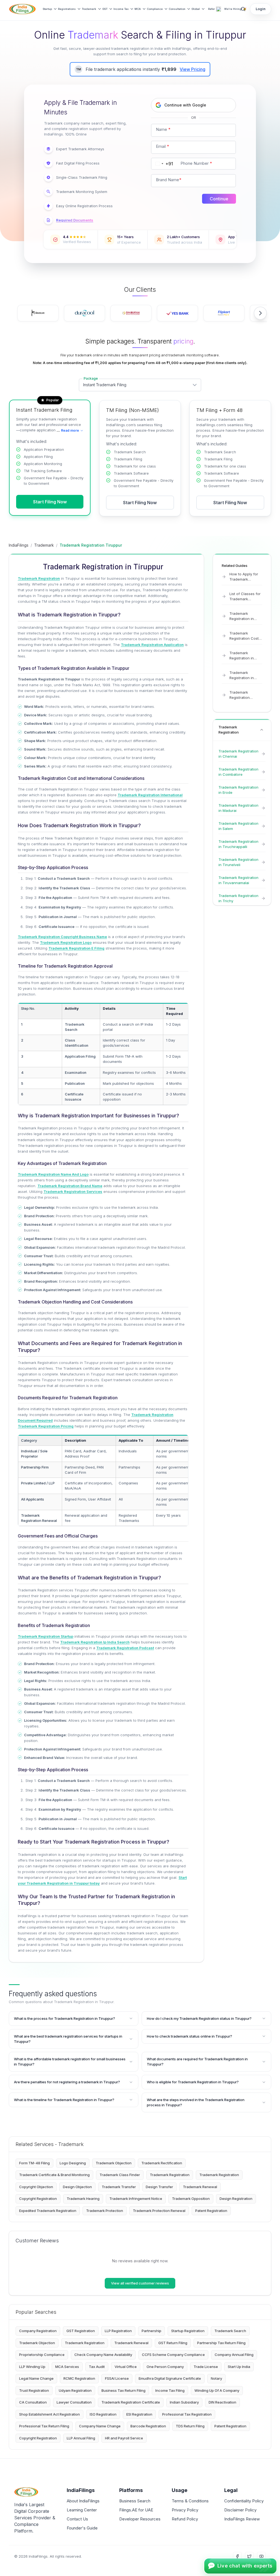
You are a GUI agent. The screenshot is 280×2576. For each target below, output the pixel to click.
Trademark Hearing (83, 2199)
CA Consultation (33, 2402)
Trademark (89, 9)
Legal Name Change (36, 2378)
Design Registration (236, 2199)
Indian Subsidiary (184, 2402)
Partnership (151, 2331)
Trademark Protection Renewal (159, 2211)
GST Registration (81, 2331)
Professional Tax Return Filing (44, 2426)
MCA (138, 9)
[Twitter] (249, 2556)
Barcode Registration (148, 2426)
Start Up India (239, 2367)
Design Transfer (159, 2187)
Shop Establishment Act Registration (49, 2414)
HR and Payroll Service (124, 2438)
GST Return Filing (173, 2343)
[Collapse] (262, 730)
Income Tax (121, 9)
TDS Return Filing (190, 2426)
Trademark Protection (105, 2211)
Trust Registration (34, 2390)
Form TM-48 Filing (34, 2163)
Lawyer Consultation (74, 2402)
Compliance (155, 9)
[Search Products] (243, 9)
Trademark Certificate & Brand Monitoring (54, 2175)
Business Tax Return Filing (123, 2390)
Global (196, 9)
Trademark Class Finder (120, 2175)
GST (105, 9)
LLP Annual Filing (81, 2438)
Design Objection (77, 2187)
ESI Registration (139, 2414)
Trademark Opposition (191, 2199)
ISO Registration (103, 2414)
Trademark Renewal (200, 2187)
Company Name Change (100, 2426)
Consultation (177, 9)
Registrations (67, 9)
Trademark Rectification (162, 2163)
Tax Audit (97, 2367)
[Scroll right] (260, 313)
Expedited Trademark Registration (48, 2211)
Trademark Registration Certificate (131, 2402)
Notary (216, 2378)
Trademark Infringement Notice (136, 2199)
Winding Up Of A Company (217, 2390)
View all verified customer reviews (140, 2283)
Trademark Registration (170, 2175)
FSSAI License (117, 2378)
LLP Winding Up (32, 2367)
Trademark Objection (114, 2163)
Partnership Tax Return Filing (221, 2343)
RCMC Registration (79, 2378)
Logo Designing (73, 2163)
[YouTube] (261, 2556)
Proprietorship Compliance (42, 2355)
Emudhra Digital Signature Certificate (170, 2378)
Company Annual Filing (234, 2355)
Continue (219, 199)
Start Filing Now (50, 502)
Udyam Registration (75, 2390)
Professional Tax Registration (187, 2414)
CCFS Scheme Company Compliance (173, 2355)
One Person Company (165, 2367)
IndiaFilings (19, 545)
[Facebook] (237, 2556)
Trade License (206, 2367)
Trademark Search (230, 2331)
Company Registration (38, 2331)
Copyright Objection (36, 2187)
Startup (47, 9)
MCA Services (67, 2367)
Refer (212, 9)
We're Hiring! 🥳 (235, 9)
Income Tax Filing (170, 2390)
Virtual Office (126, 2367)
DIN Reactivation (222, 2402)
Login (261, 9)
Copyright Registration (38, 2199)
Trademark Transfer (119, 2187)
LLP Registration (118, 2331)
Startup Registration (188, 2331)
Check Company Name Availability (103, 2355)
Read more (68, 430)
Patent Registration (211, 2211)
